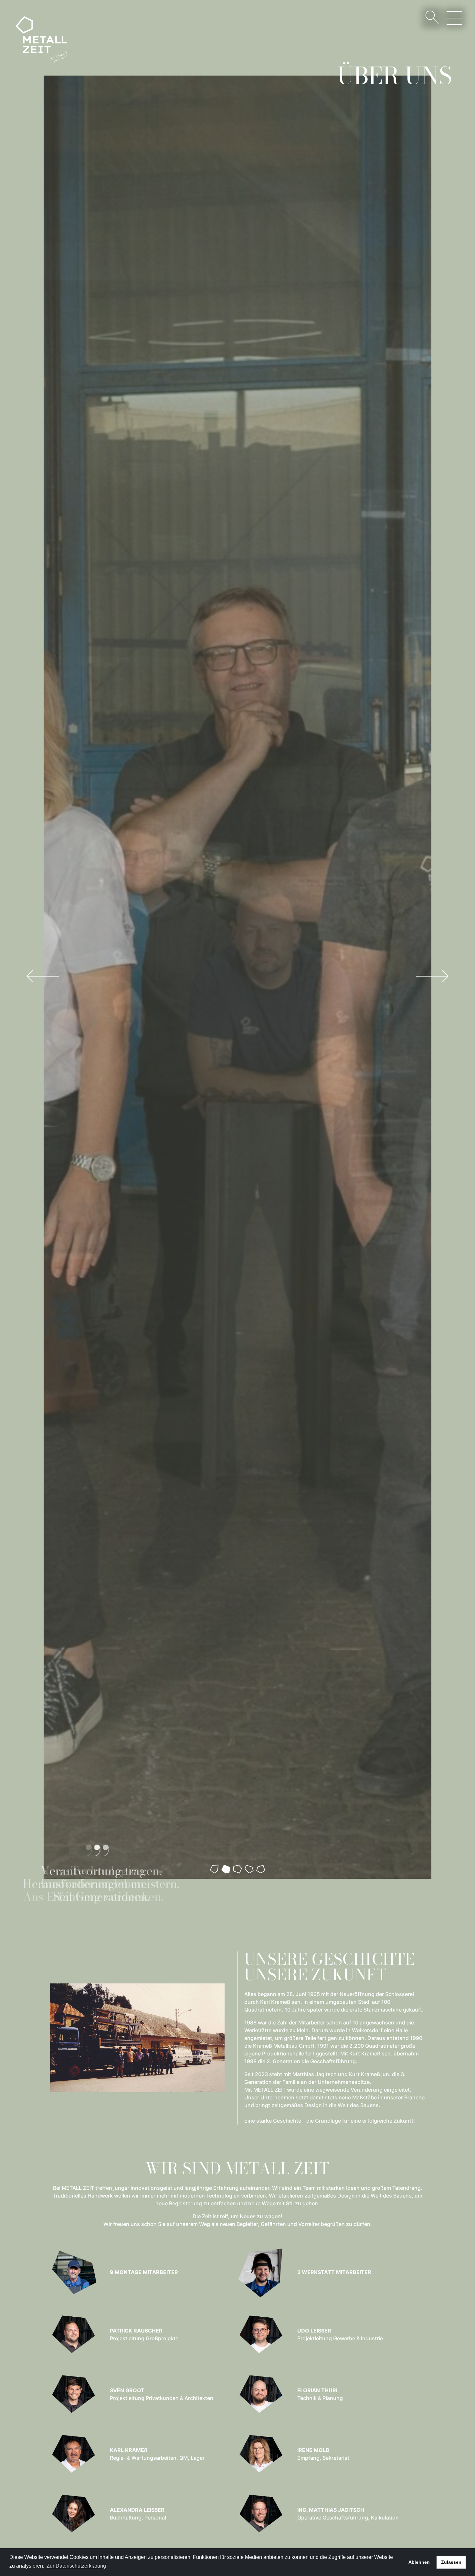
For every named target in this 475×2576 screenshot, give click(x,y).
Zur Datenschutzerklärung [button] (76, 2566)
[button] (42, 976)
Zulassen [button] (451, 2562)
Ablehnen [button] (419, 2562)
